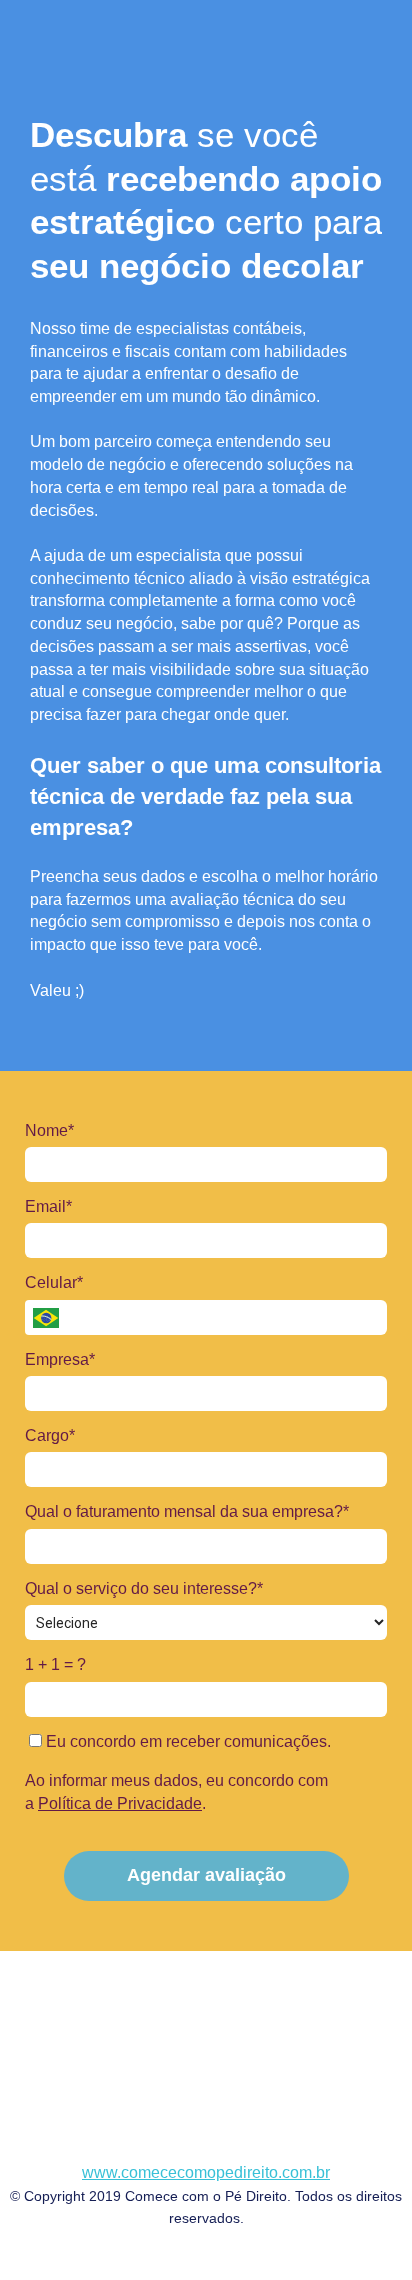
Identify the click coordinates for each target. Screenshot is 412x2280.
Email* (48, 1206)
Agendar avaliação (206, 1875)
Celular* (54, 1282)
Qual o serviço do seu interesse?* (144, 1588)
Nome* (49, 1130)
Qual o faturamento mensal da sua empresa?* (187, 1511)
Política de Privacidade (120, 1803)
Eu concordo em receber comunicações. (186, 1741)
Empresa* (60, 1359)
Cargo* (50, 1435)
